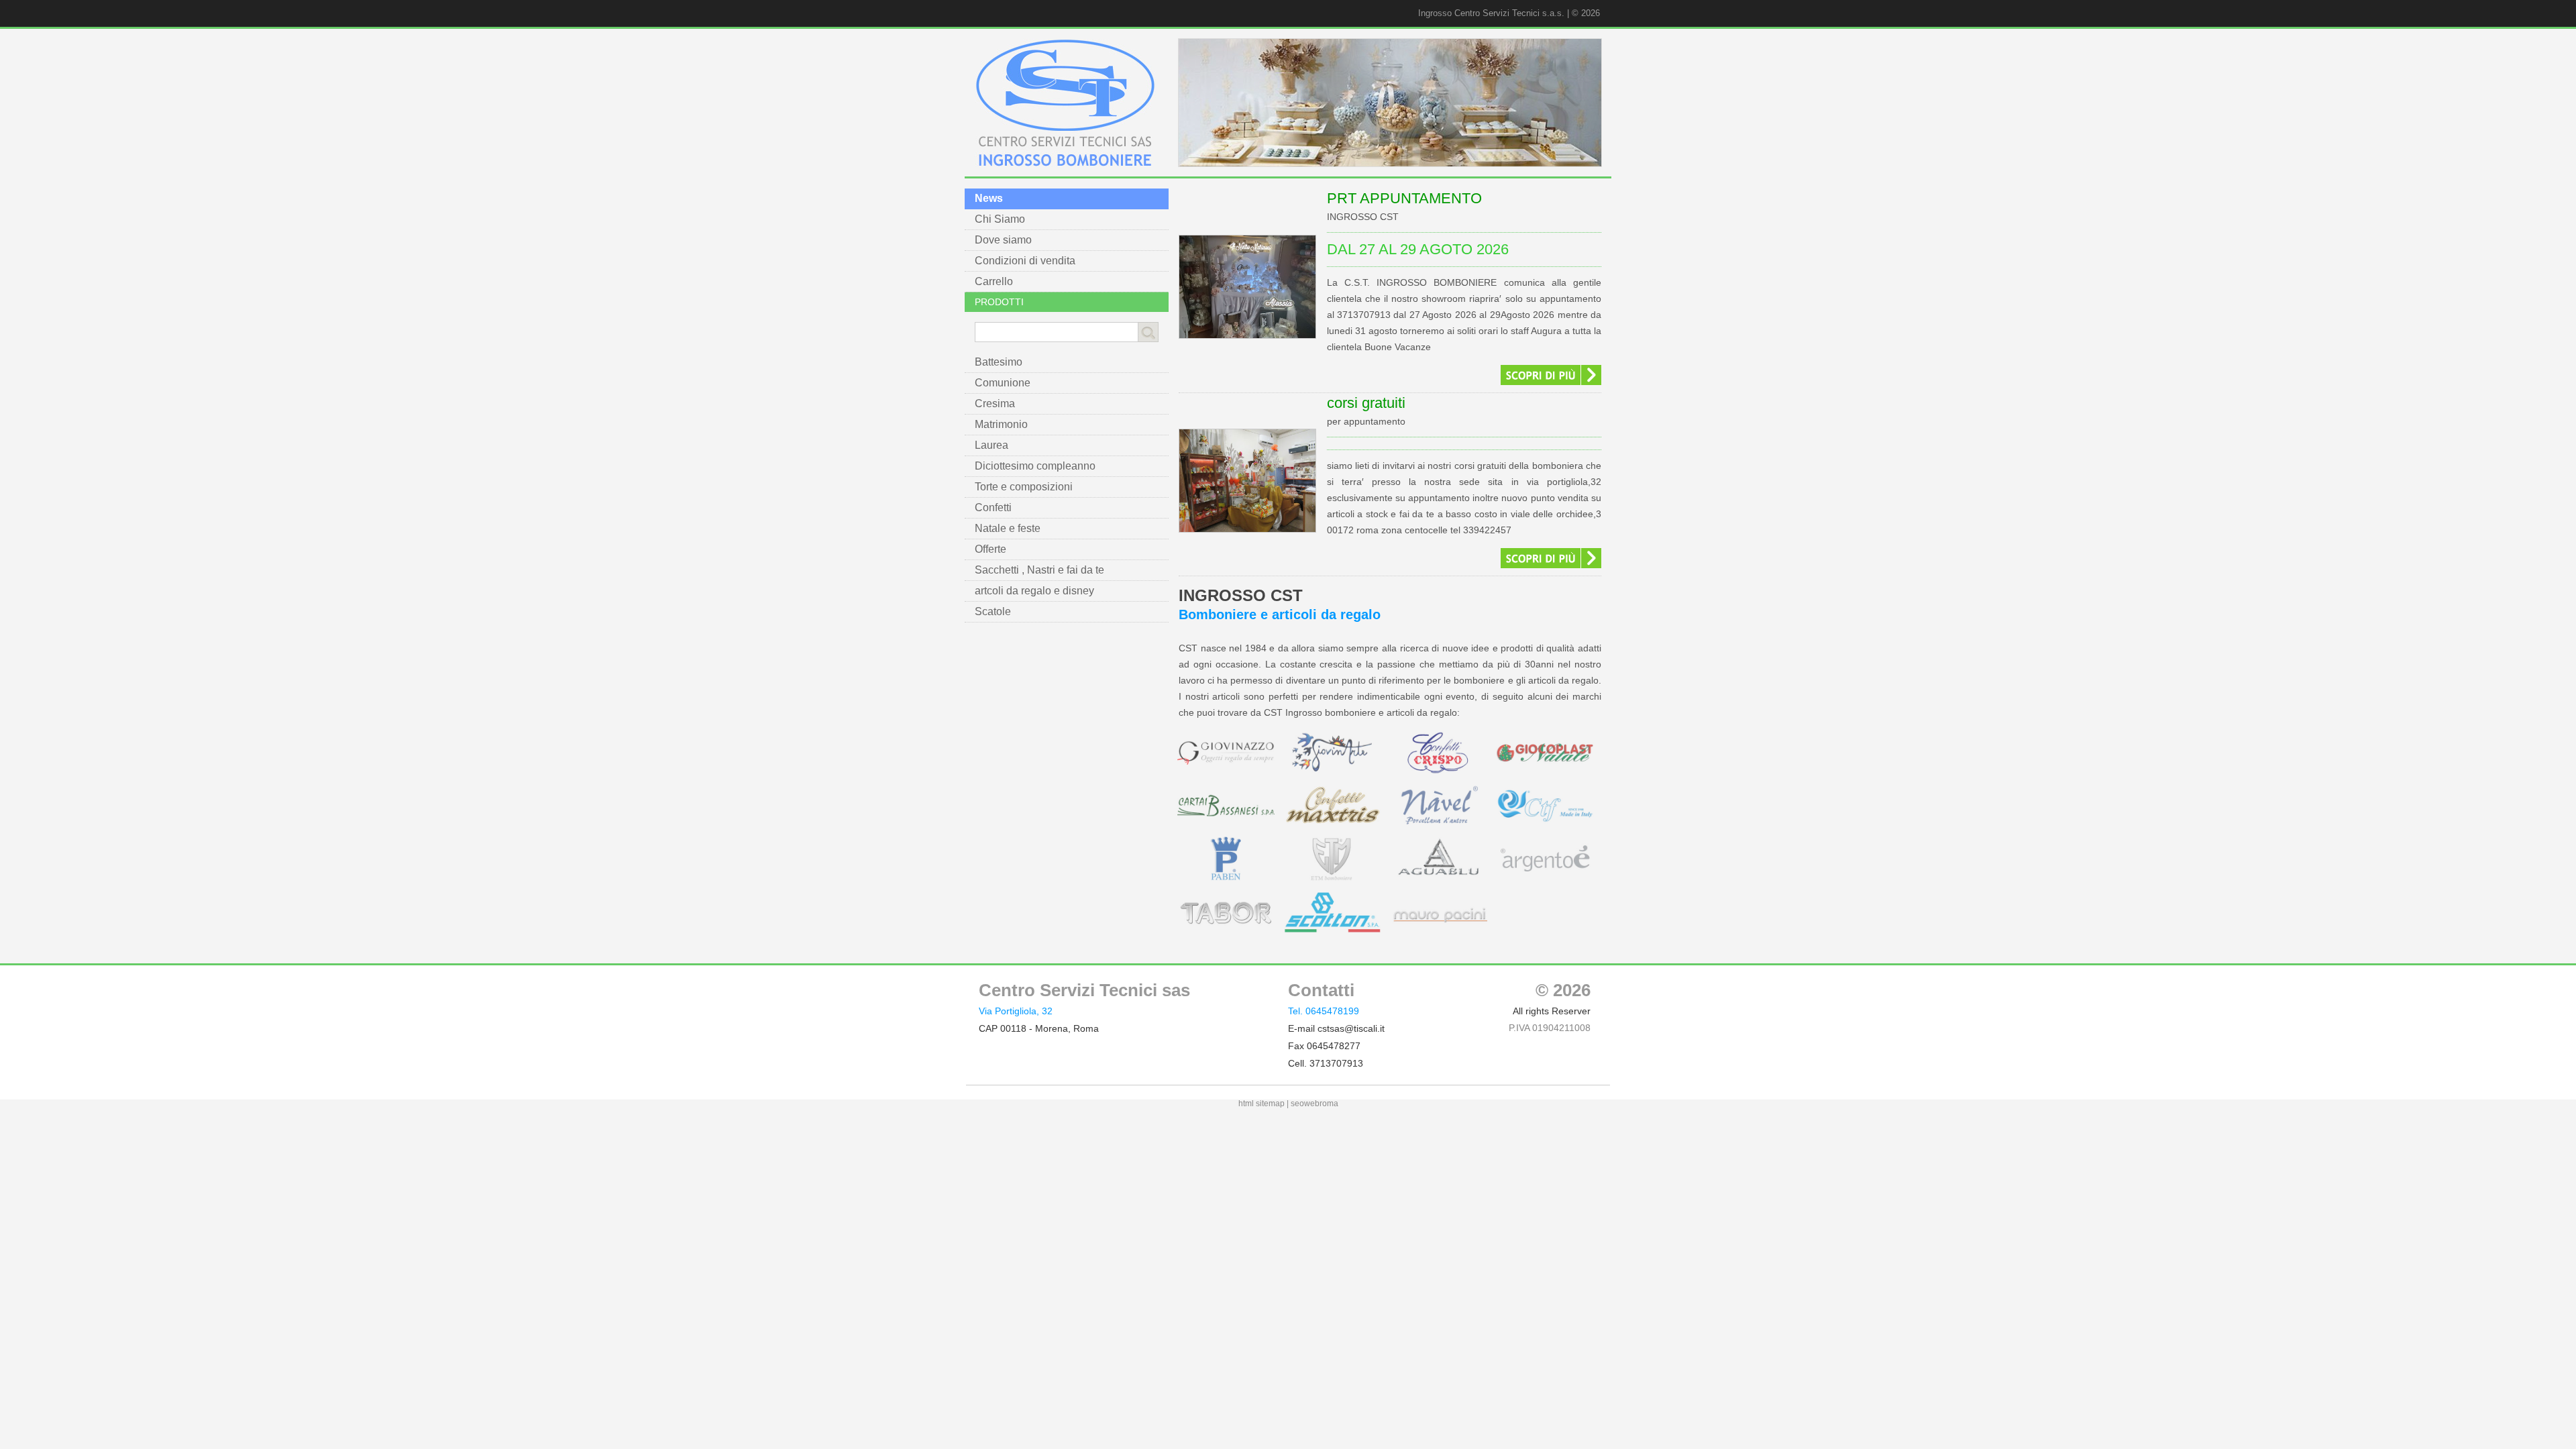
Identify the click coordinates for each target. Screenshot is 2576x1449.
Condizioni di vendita (1025, 261)
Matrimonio (1001, 424)
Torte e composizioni (1024, 487)
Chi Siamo (1000, 219)
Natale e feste (1008, 528)
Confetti (993, 507)
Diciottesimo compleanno (1035, 466)
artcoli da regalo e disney (1034, 591)
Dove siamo (1003, 240)
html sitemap (1262, 1104)
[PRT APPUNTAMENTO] (1247, 343)
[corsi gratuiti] (1247, 537)
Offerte (990, 549)
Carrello (994, 281)
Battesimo (999, 362)
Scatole (993, 611)
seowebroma (1314, 1104)
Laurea (991, 445)
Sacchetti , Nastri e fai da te (1039, 570)
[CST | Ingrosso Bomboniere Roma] (1065, 163)
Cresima (995, 404)
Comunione (1003, 383)
